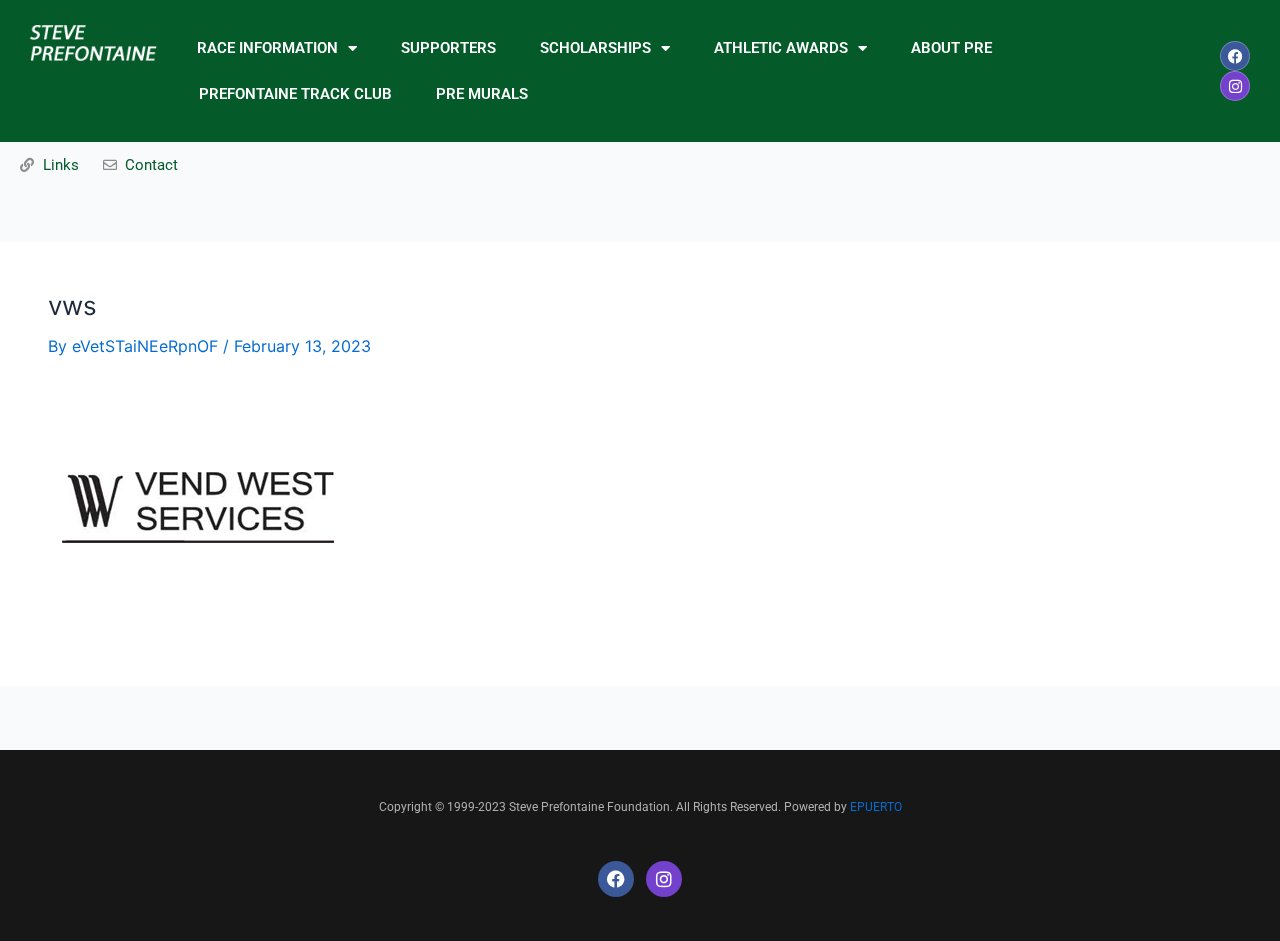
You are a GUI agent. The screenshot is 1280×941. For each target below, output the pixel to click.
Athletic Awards (781, 48)
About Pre (951, 48)
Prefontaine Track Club (295, 94)
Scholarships (595, 48)
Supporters (448, 48)
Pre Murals (482, 94)
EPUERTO (876, 807)
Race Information (267, 48)
